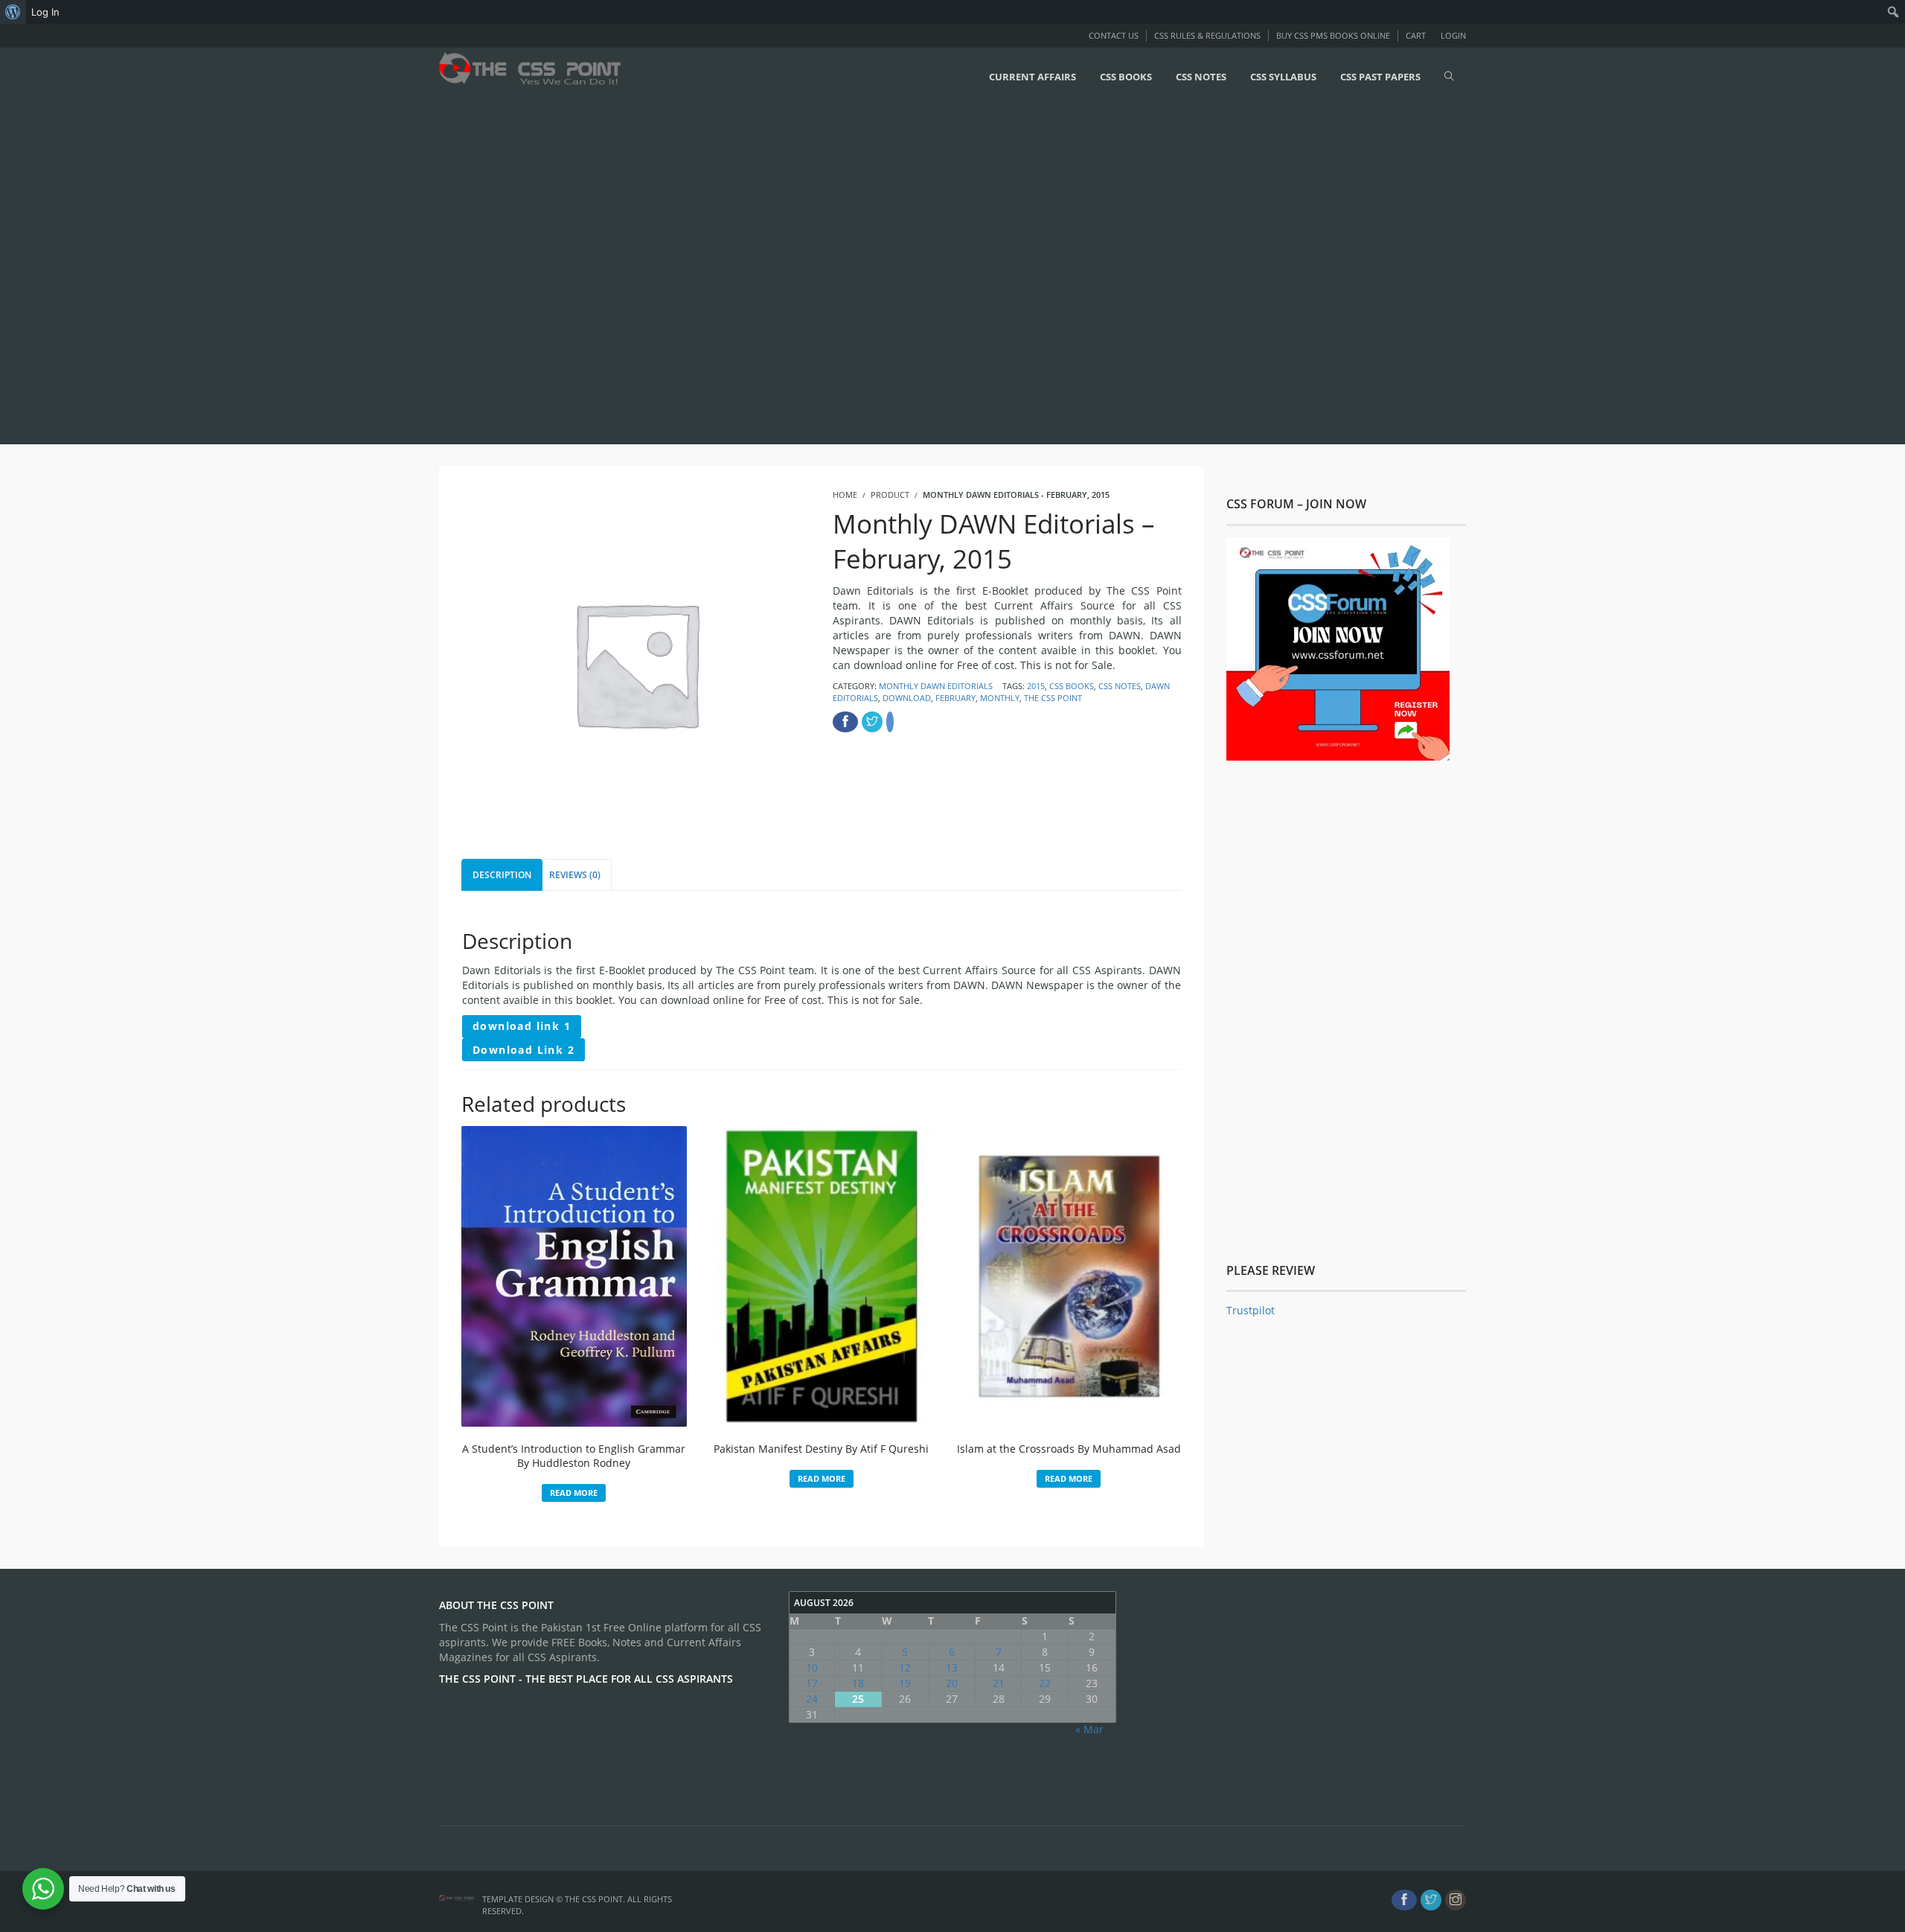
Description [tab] (502, 875)
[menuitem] (13, 12)
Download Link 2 (524, 1050)
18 (858, 1683)
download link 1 (522, 1026)
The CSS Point (1053, 698)
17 (812, 1683)
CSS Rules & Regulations (1207, 35)
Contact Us (1114, 35)
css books (1072, 686)
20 (952, 1683)
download (907, 698)
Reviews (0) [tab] (575, 875)
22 (1045, 1683)
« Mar (1089, 1729)
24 (812, 1699)
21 (999, 1683)
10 (812, 1667)
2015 (1036, 686)
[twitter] (1431, 1900)
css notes (1120, 686)
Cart (1416, 35)
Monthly (1000, 698)
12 (905, 1667)
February (955, 698)
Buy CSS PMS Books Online (1333, 35)
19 (905, 1683)
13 (952, 1667)
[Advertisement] (446, 273)
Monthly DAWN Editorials (936, 686)
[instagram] (1456, 1900)
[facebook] (1404, 1900)
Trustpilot (1251, 1310)
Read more (574, 1493)
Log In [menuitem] (45, 12)
